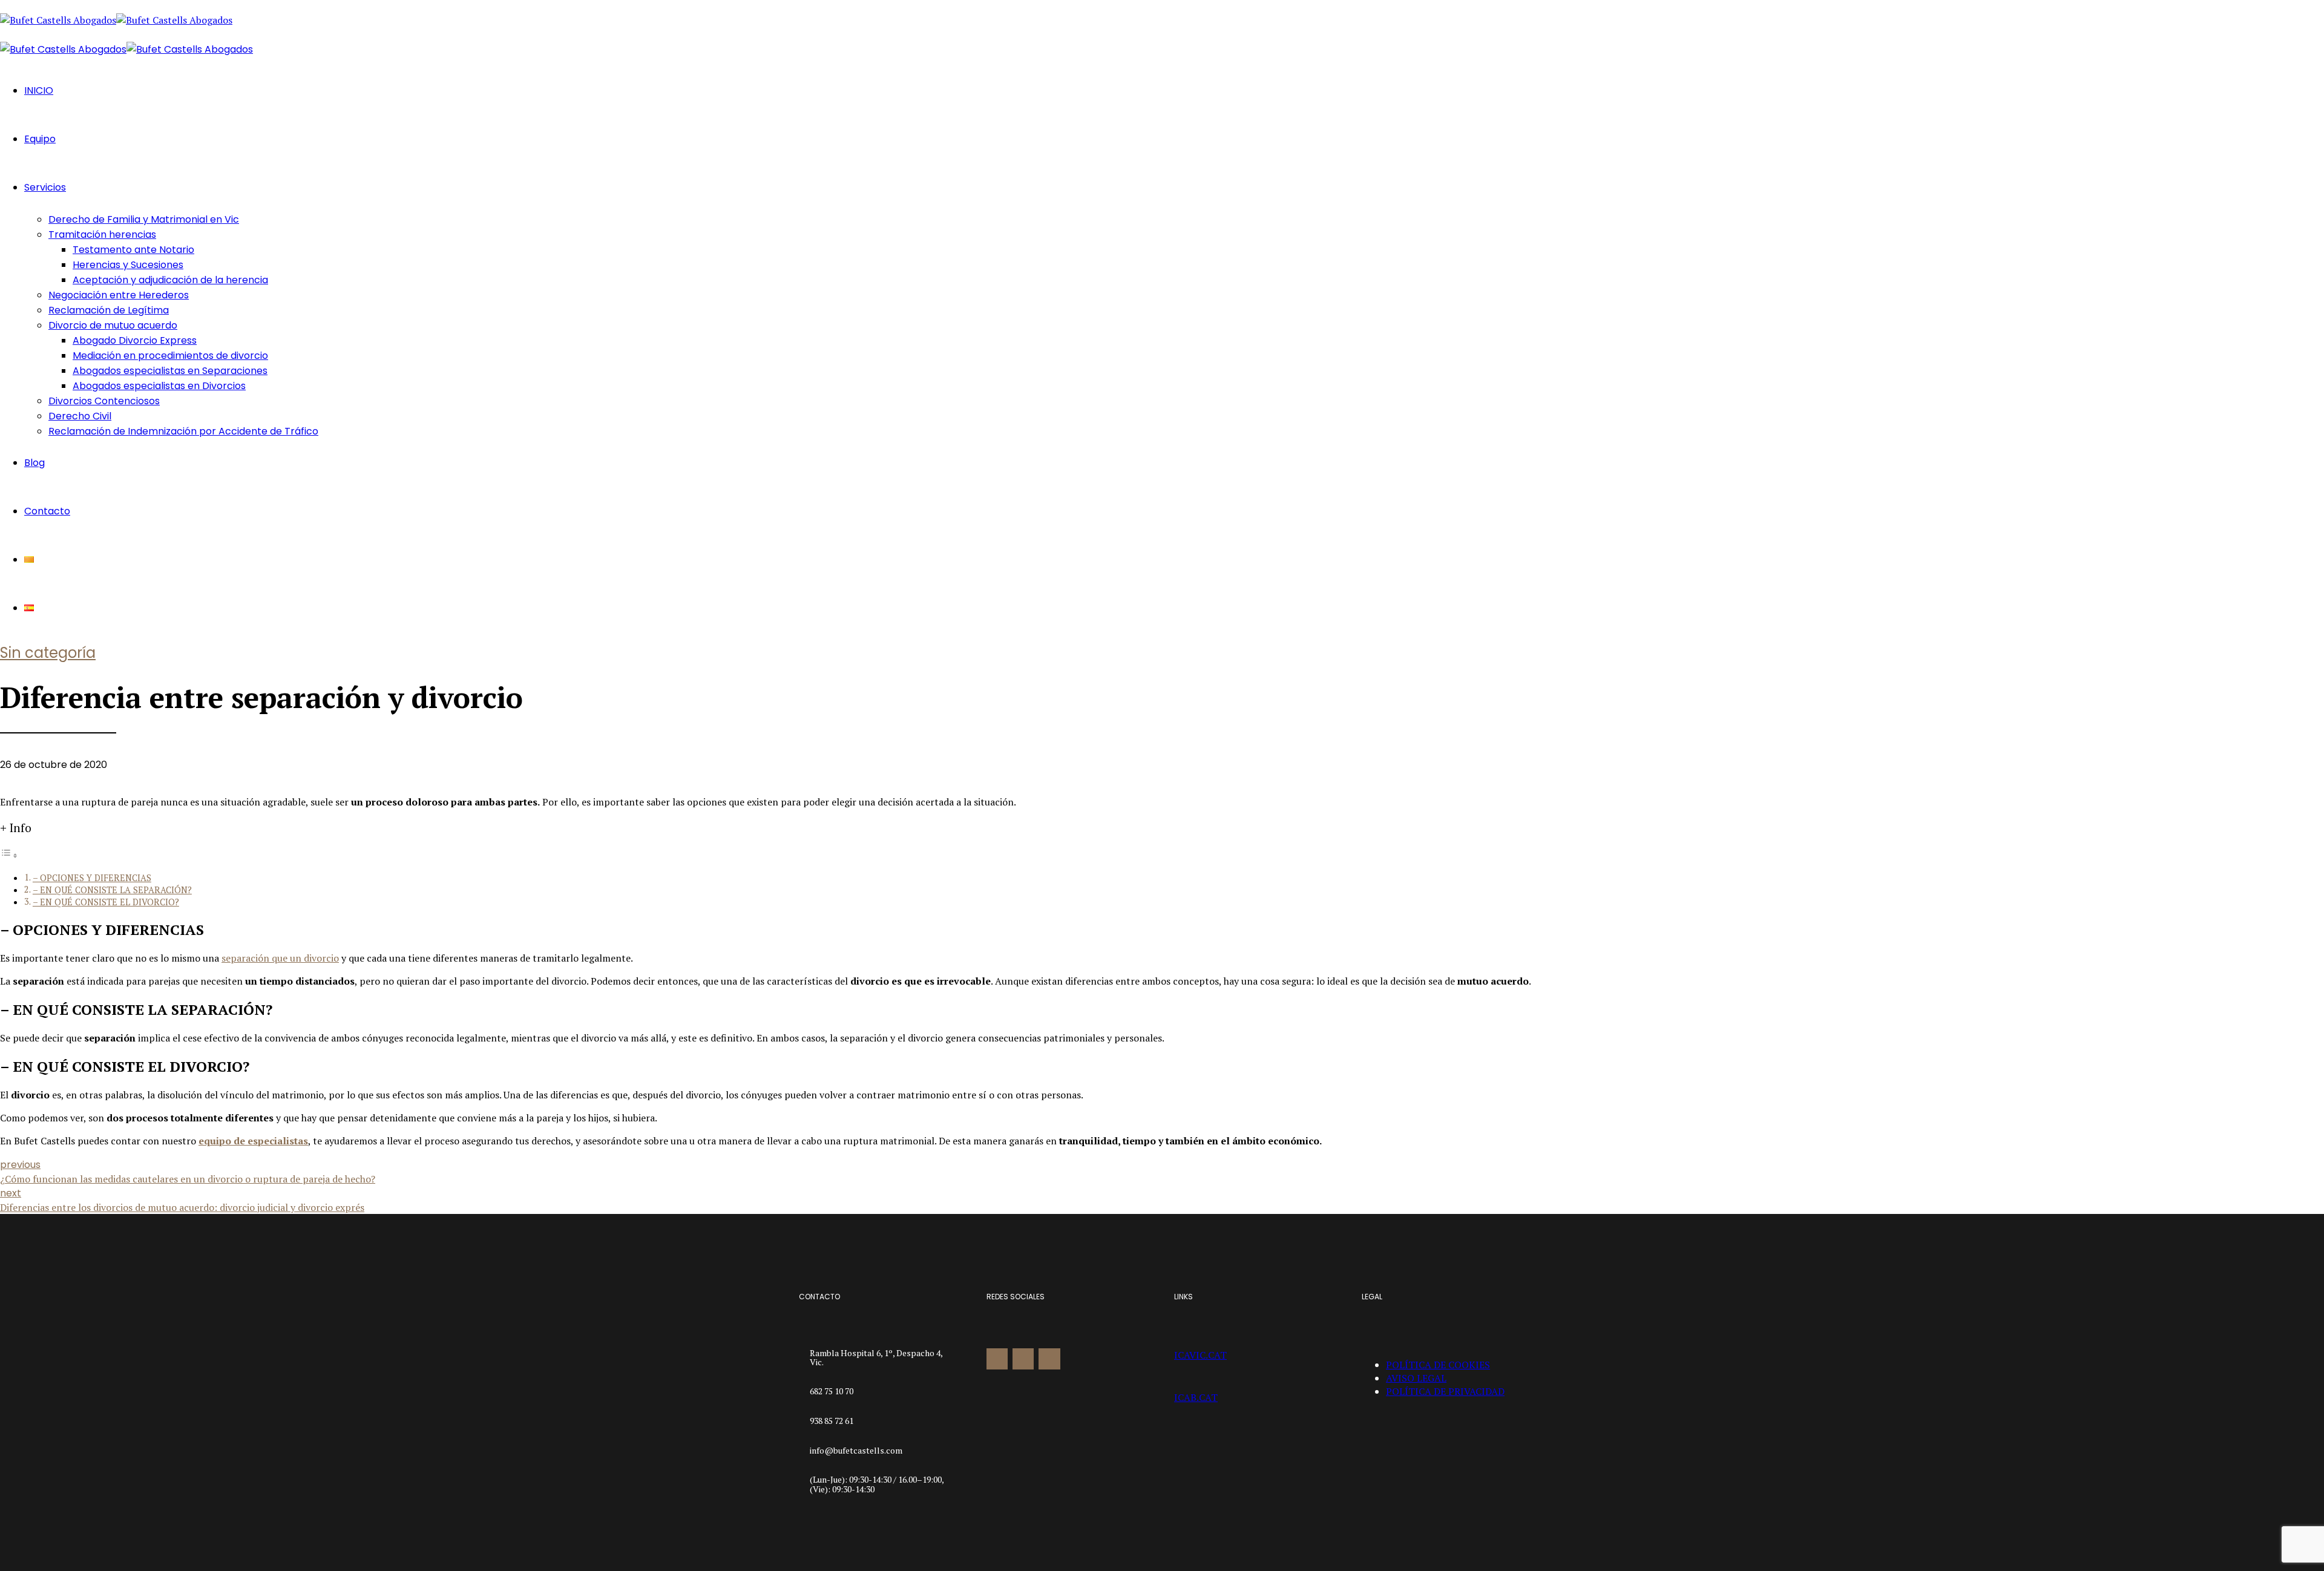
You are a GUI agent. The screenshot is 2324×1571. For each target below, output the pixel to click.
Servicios (45, 187)
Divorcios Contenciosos (104, 401)
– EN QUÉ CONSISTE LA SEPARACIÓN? (112, 890)
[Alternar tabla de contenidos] (9, 855)
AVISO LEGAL (1416, 1378)
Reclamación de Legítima (109, 310)
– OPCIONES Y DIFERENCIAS (92, 878)
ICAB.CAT (1196, 1397)
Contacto (47, 511)
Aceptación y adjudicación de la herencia (170, 280)
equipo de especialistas (253, 1141)
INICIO (39, 90)
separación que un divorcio (280, 958)
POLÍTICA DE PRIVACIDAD (1445, 1391)
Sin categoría (48, 653)
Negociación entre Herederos (119, 295)
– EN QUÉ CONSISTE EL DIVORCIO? (106, 902)
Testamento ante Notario (133, 250)
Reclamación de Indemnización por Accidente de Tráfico (183, 431)
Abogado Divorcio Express (135, 340)
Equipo (40, 139)
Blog (34, 463)
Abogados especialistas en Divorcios (159, 386)
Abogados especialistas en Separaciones (170, 371)
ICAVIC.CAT (1200, 1355)
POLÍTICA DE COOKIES (1438, 1365)
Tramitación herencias (102, 235)
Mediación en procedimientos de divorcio (170, 356)
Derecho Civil (80, 416)
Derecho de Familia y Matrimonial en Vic (144, 219)
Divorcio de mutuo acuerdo (113, 325)
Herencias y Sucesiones (128, 265)
